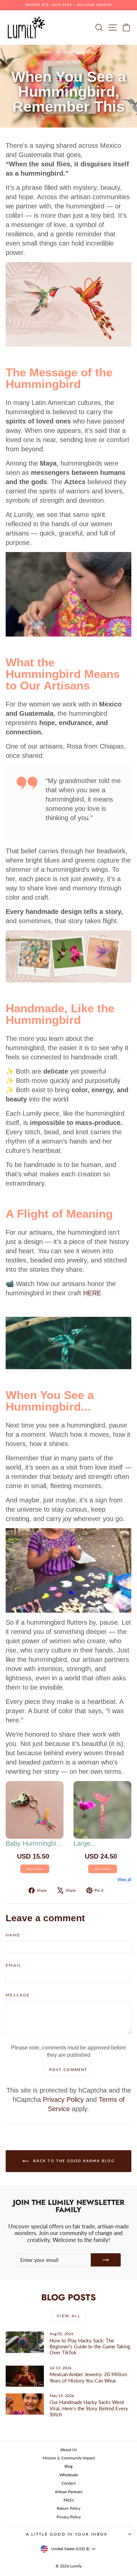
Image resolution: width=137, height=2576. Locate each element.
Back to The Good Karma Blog (73, 2161)
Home (46, 52)
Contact (68, 2483)
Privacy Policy (63, 2100)
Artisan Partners (69, 2492)
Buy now (35, 1869)
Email (13, 1965)
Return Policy (69, 2508)
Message (18, 1995)
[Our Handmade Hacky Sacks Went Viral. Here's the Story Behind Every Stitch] (25, 2404)
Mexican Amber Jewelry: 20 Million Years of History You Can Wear (88, 2377)
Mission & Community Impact (69, 2458)
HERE (92, 1293)
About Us (68, 2450)
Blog (68, 2466)
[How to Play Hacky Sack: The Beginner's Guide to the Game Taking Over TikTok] (25, 2342)
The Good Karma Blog (74, 52)
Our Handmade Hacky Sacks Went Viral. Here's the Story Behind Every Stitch (89, 2408)
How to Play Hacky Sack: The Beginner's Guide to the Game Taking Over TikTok (90, 2347)
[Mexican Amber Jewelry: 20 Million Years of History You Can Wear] (25, 2376)
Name (13, 1935)
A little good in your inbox (67, 2534)
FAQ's (69, 2500)
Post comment (68, 2070)
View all (124, 1880)
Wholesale (69, 2475)
